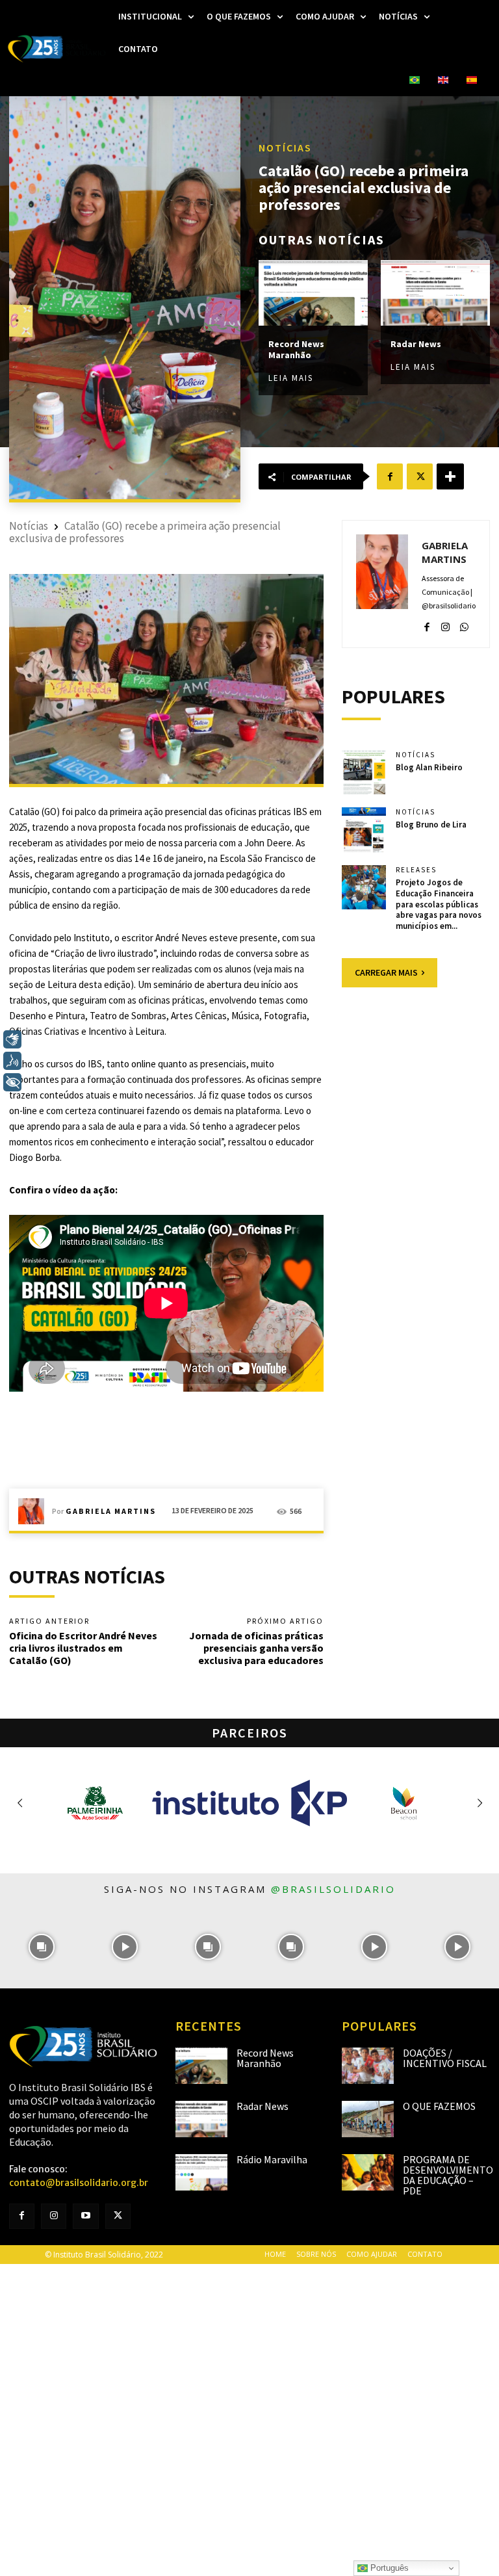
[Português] (415, 81)
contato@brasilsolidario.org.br (79, 2183)
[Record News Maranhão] (313, 293)
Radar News (416, 344)
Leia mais (291, 378)
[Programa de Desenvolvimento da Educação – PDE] (368, 2172)
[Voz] (12, 1061)
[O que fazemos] (368, 2119)
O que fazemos (439, 2106)
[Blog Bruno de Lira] (364, 829)
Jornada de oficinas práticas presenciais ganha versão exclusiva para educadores (256, 1648)
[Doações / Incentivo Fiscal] (368, 2066)
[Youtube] (85, 2216)
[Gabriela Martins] (35, 1511)
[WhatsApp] (464, 624)
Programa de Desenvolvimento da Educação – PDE (448, 2175)
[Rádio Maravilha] (201, 2172)
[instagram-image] (42, 1947)
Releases (416, 870)
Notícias (285, 148)
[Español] (472, 81)
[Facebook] (390, 476)
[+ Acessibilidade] (12, 1082)
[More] (450, 476)
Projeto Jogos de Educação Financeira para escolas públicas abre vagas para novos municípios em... (439, 904)
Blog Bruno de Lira (431, 825)
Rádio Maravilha (272, 2159)
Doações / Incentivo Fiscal (445, 2058)
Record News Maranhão (296, 349)
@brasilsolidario (333, 1889)
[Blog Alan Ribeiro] (364, 772)
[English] (443, 81)
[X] (420, 476)
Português (388, 2568)
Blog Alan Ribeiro (429, 767)
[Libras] (12, 1039)
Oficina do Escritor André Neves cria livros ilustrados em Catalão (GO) (83, 1648)
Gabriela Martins (111, 1511)
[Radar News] (435, 293)
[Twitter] (118, 2216)
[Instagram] (445, 624)
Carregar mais (386, 972)
